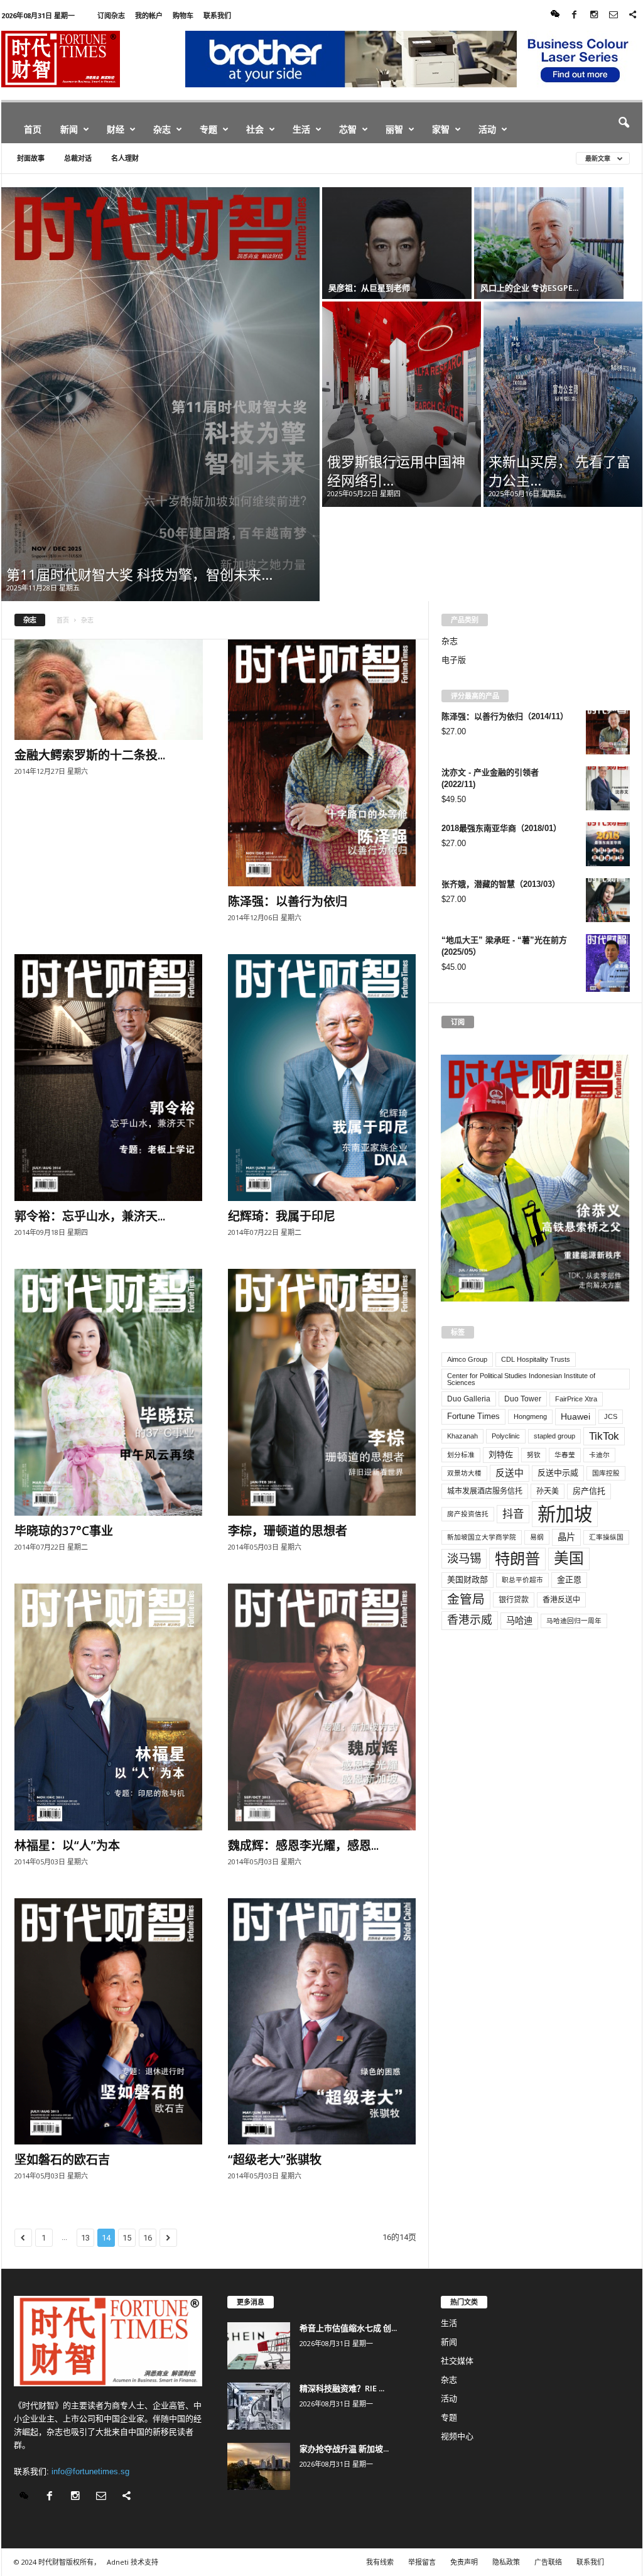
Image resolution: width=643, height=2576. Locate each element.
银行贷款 (514, 1600)
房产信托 (589, 1491)
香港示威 (470, 1620)
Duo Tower (523, 1399)
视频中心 (457, 2436)
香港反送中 (561, 1600)
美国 (569, 1558)
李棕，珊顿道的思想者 (288, 1531)
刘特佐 (501, 1454)
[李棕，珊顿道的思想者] (322, 1392)
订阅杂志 (111, 15)
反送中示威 (558, 1473)
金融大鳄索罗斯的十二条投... (90, 755)
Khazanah (462, 1436)
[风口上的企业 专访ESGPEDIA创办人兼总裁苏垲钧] (549, 243)
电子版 (454, 660)
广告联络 (548, 2562)
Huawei (575, 1416)
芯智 (348, 129)
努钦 (534, 1455)
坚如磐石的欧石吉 (62, 2160)
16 (148, 2238)
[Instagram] (594, 15)
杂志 (162, 129)
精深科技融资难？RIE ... (342, 2388)
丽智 (394, 129)
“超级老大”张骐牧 (275, 2160)
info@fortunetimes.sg (90, 2471)
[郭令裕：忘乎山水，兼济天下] (109, 1078)
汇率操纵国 (606, 1537)
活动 (487, 129)
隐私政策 (506, 2562)
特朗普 (517, 1559)
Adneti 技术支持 (132, 2562)
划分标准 (461, 1455)
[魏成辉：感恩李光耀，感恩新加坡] (322, 1707)
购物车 (183, 15)
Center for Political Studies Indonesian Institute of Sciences (521, 1379)
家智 (441, 129)
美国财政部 (467, 1579)
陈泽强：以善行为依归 (288, 901)
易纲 (537, 1537)
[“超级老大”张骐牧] (322, 2022)
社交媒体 (457, 2361)
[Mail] (613, 15)
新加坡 (565, 1514)
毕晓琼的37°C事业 (64, 1531)
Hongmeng (530, 1416)
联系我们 (217, 15)
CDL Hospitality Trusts (536, 1359)
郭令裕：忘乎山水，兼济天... (90, 1216)
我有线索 (380, 2562)
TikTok (604, 1436)
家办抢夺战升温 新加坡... (344, 2448)
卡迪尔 (599, 1455)
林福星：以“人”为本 (67, 1845)
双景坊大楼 (464, 1473)
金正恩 (569, 1579)
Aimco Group (467, 1359)
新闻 (69, 129)
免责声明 (464, 2562)
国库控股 (606, 1473)
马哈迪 (519, 1621)
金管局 (466, 1599)
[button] (624, 123)
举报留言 (422, 2562)
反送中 (510, 1473)
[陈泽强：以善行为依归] (322, 763)
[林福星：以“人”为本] (109, 1707)
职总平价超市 (522, 1580)
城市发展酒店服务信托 (485, 1491)
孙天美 (548, 1491)
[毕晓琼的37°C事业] (109, 1392)
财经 (116, 129)
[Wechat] (555, 15)
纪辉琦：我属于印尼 (282, 1216)
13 (85, 2238)
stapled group (554, 1436)
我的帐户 (149, 15)
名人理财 (125, 158)
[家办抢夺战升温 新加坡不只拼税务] (259, 2466)
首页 (33, 129)
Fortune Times (473, 1416)
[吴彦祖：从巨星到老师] (397, 243)
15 (127, 2238)
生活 (301, 129)
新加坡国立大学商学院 (482, 1537)
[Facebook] (575, 15)
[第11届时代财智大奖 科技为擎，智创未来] (160, 394)
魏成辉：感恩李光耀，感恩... (303, 1845)
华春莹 (565, 1455)
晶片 (566, 1537)
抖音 (513, 1514)
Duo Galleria (469, 1399)
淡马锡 (464, 1558)
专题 (208, 129)
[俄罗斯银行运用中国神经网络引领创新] (402, 404)
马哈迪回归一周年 (574, 1621)
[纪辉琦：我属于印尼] (322, 1078)
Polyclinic (506, 1436)
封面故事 (31, 158)
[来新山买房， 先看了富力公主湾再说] (563, 404)
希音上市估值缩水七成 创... (348, 2328)
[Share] (633, 15)
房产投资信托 (468, 1514)
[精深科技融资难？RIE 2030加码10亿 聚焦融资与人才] (259, 2406)
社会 (255, 129)
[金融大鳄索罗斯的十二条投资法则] (109, 690)
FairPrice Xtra (576, 1399)
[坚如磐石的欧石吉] (109, 2022)
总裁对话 (78, 158)
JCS (611, 1416)
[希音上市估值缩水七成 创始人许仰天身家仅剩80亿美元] (259, 2346)
